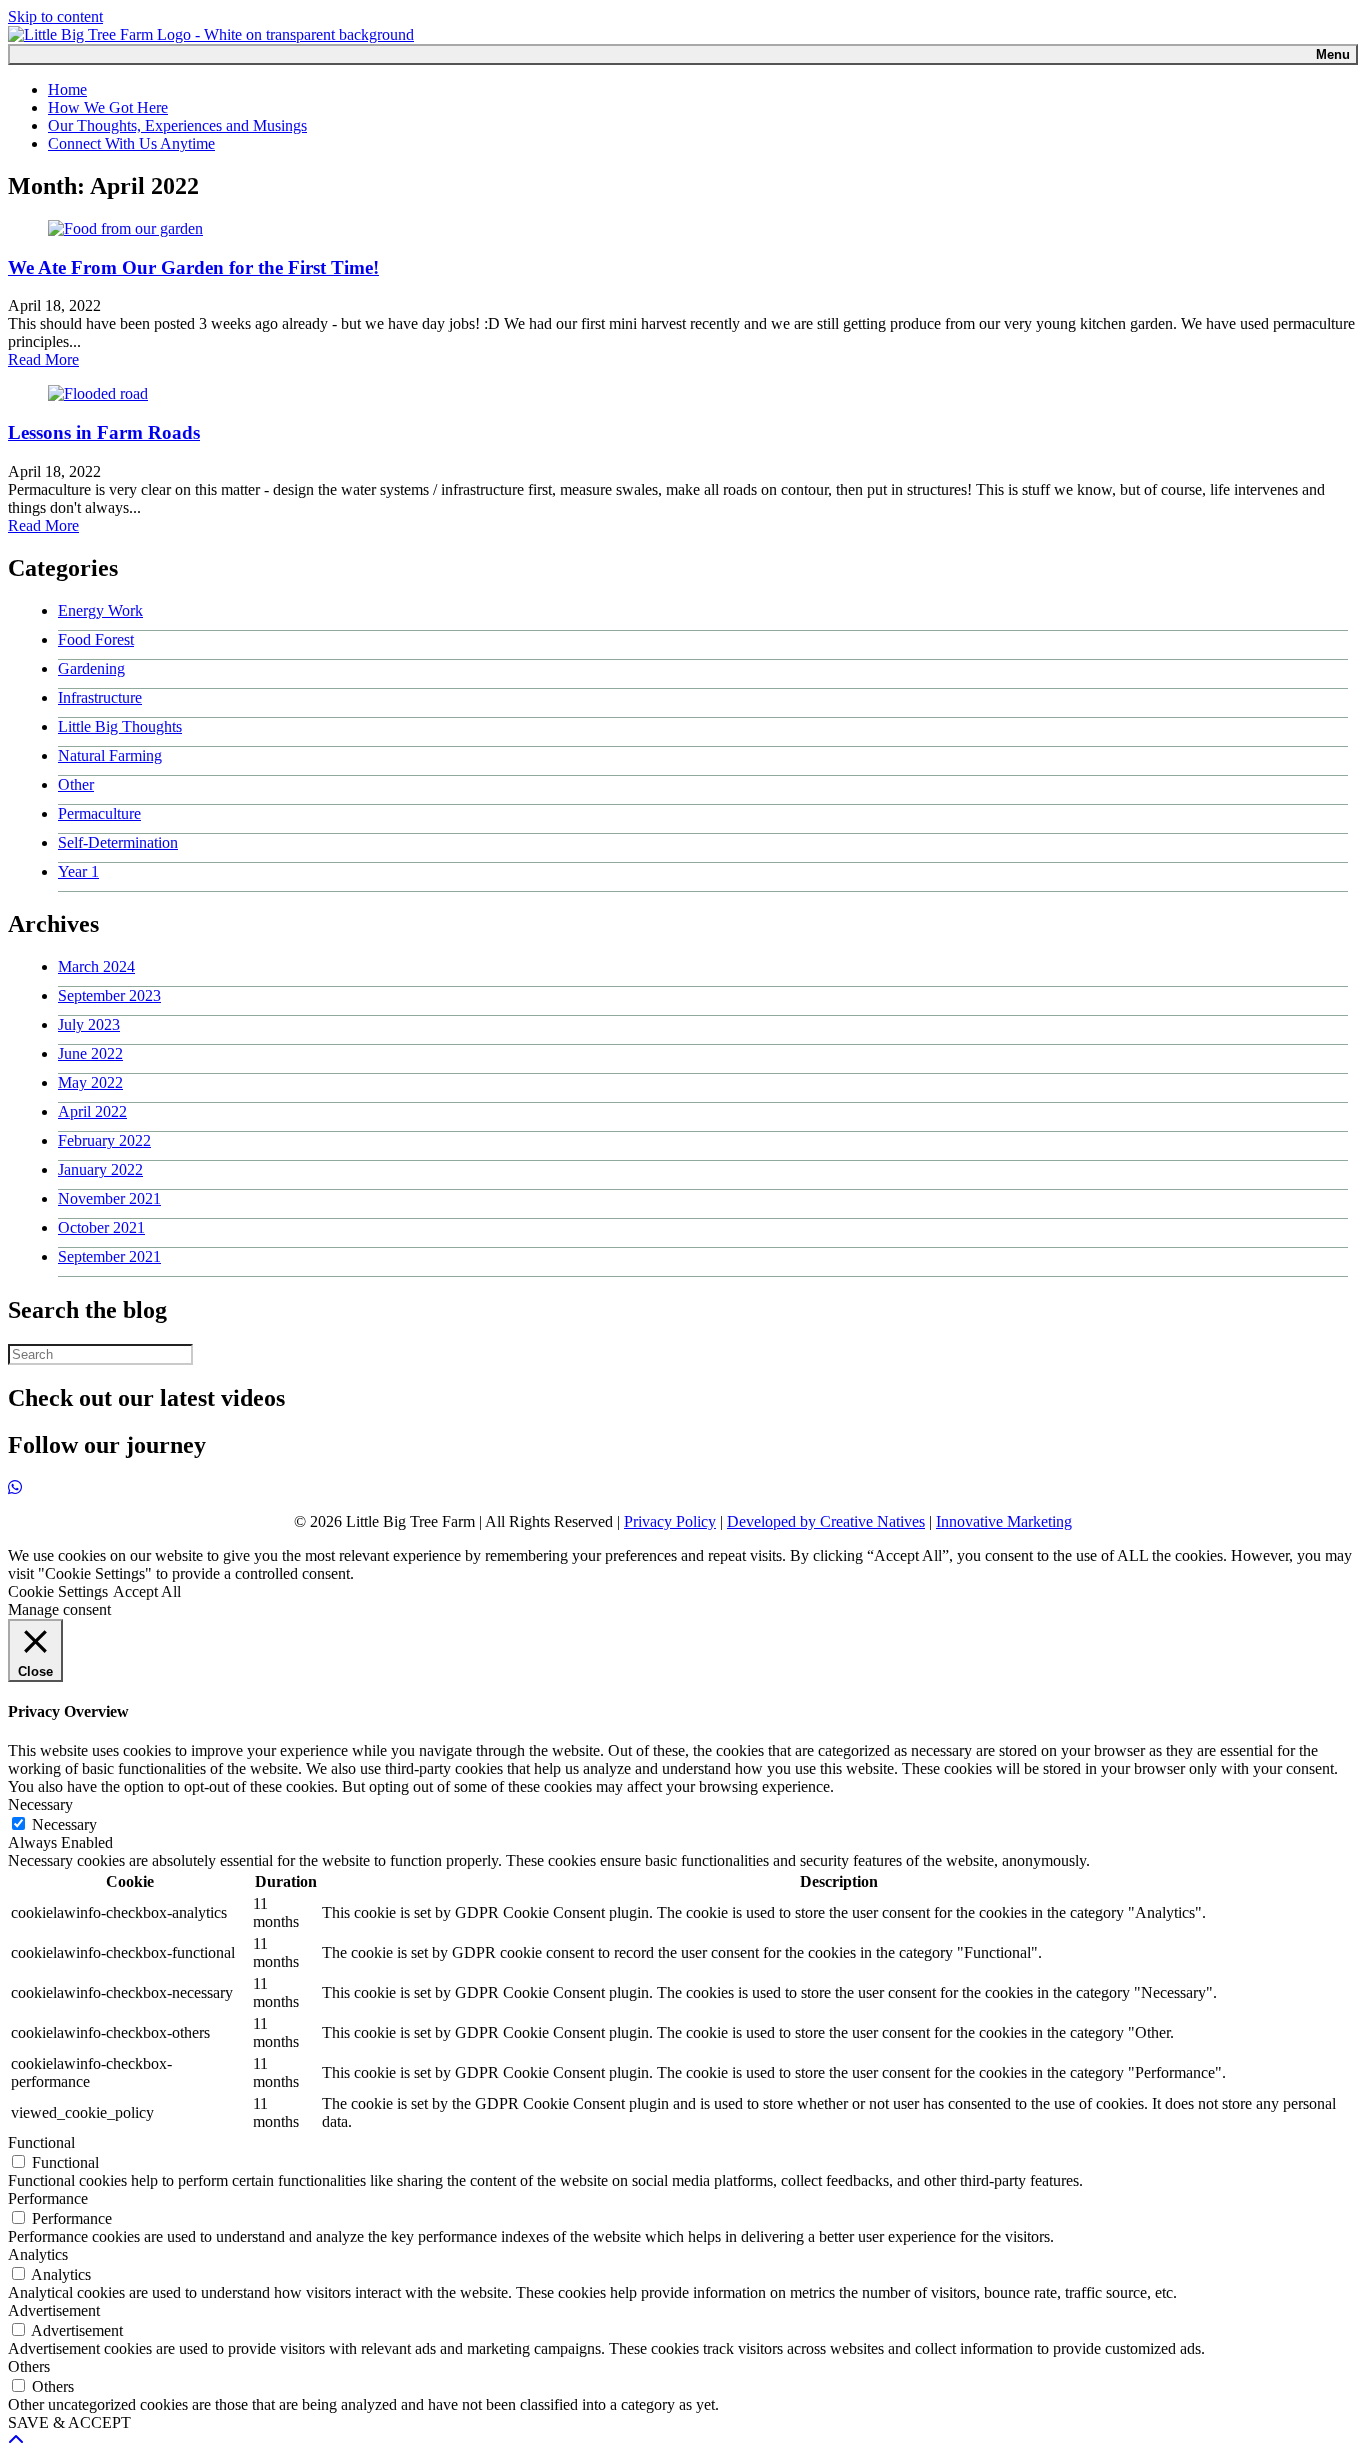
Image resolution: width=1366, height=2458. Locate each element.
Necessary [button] (40, 1804)
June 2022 (90, 1053)
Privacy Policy (670, 1521)
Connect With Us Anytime (131, 143)
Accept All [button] (147, 1591)
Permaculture (99, 813)
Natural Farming (110, 755)
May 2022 (90, 1082)
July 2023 (89, 1024)
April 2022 (92, 1111)
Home (67, 89)
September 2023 (109, 995)
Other (76, 784)
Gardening (91, 668)
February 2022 (104, 1140)
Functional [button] (41, 2142)
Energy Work (100, 610)
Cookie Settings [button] (58, 1591)
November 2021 (109, 1198)
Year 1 (78, 871)
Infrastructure (100, 697)
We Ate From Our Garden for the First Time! (193, 267)
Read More (43, 359)
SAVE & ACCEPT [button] (69, 2422)
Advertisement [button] (54, 2310)
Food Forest (96, 639)
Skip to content (55, 16)
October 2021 (101, 1227)
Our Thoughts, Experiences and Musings (177, 125)
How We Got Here (108, 107)
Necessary (64, 1824)
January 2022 (100, 1169)
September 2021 (109, 1256)
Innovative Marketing (1004, 1521)
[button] (16, 2440)
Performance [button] (48, 2198)
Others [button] (29, 2366)
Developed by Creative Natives (826, 1521)
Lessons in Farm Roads (104, 432)
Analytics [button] (38, 2254)
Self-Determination (118, 842)
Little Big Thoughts (120, 726)
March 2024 (96, 966)
